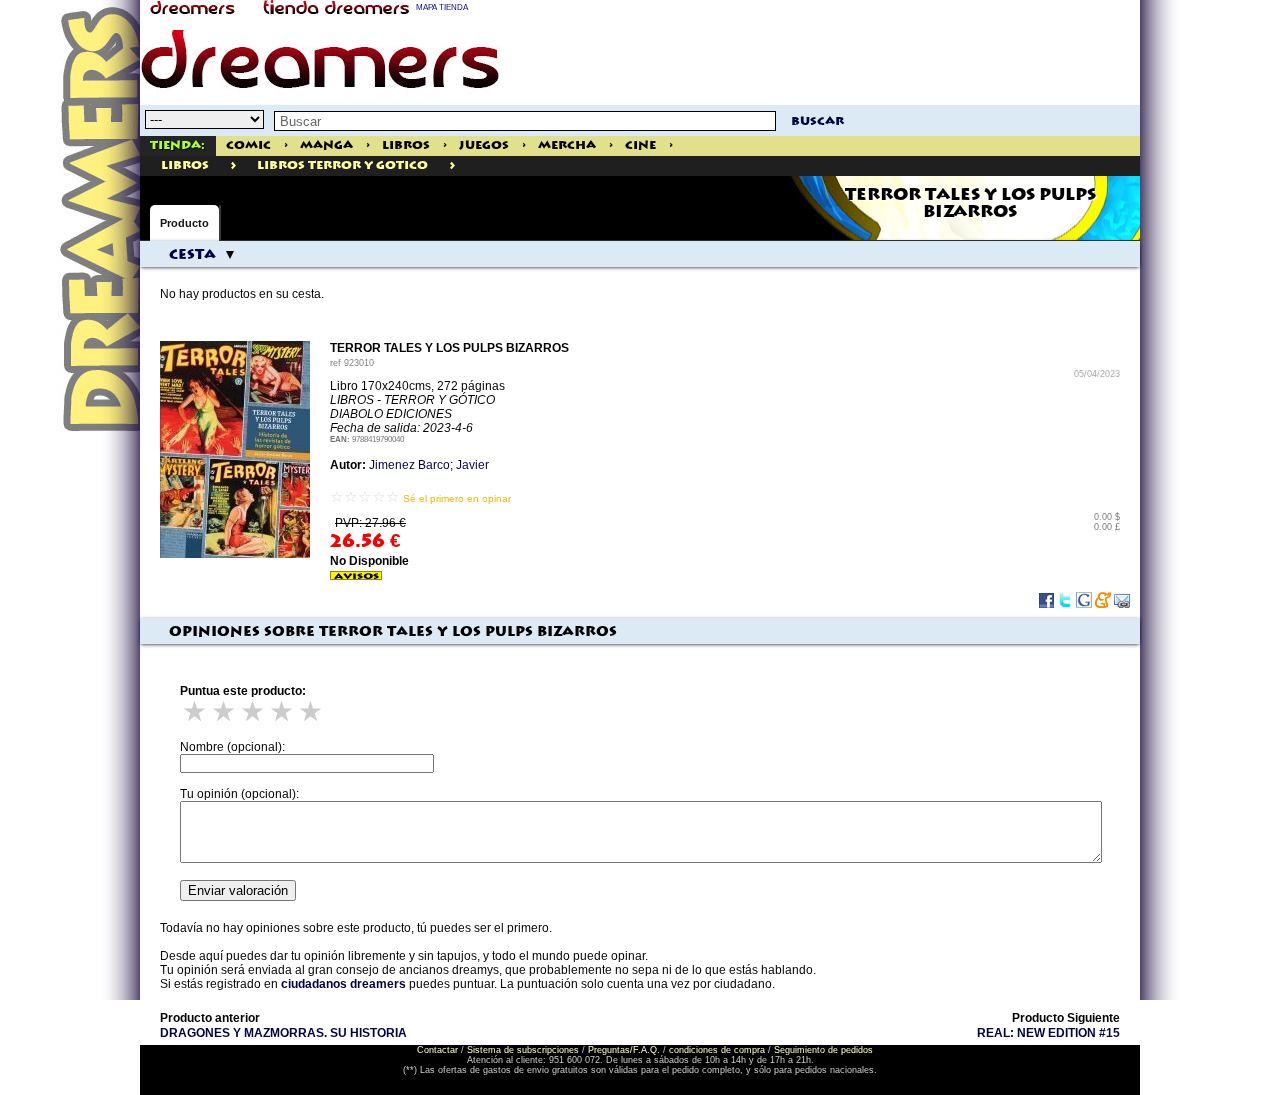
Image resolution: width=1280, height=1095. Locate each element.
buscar (817, 121)
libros (185, 165)
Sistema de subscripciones (523, 1050)
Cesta (192, 255)
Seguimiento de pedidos (823, 1050)
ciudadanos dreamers (343, 984)
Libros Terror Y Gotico (342, 165)
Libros (406, 145)
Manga (326, 145)
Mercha (567, 145)
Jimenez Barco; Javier (429, 465)
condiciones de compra (717, 1050)
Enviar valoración (238, 890)
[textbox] (525, 121)
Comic (248, 145)
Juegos (484, 145)
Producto (184, 223)
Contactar (437, 1050)
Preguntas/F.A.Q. (624, 1050)
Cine (640, 145)
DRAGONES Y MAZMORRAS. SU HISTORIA (283, 1033)
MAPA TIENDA (442, 7)
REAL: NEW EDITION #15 (1048, 1033)
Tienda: (177, 145)
